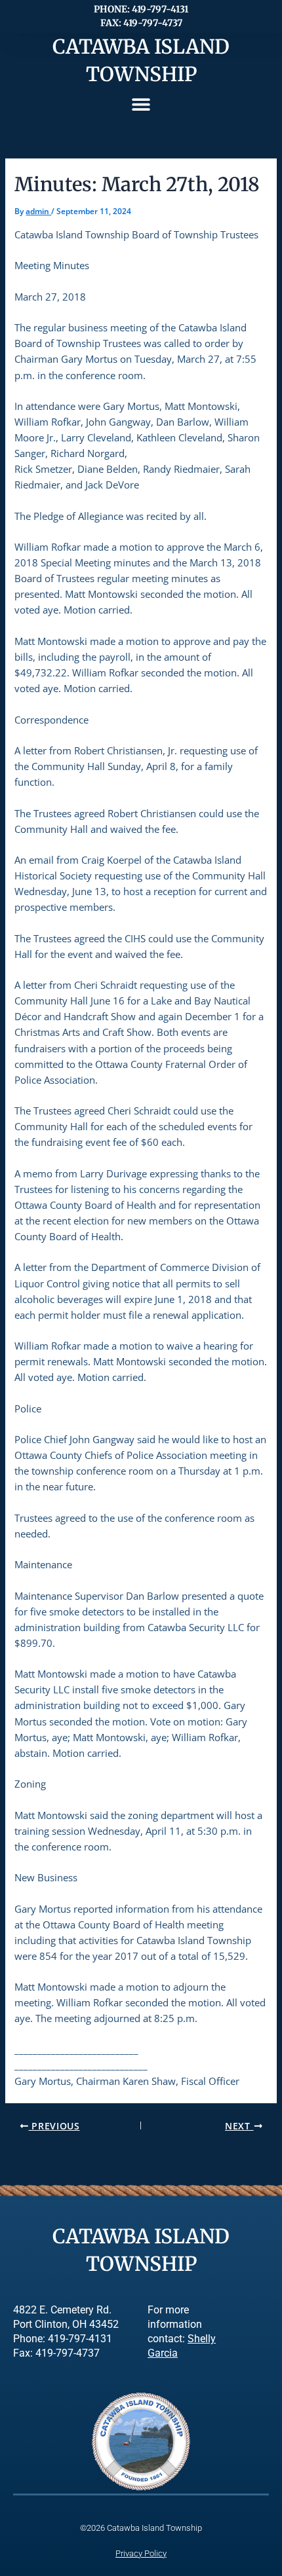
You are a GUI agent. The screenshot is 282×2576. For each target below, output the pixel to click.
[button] (141, 104)
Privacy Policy (141, 2553)
